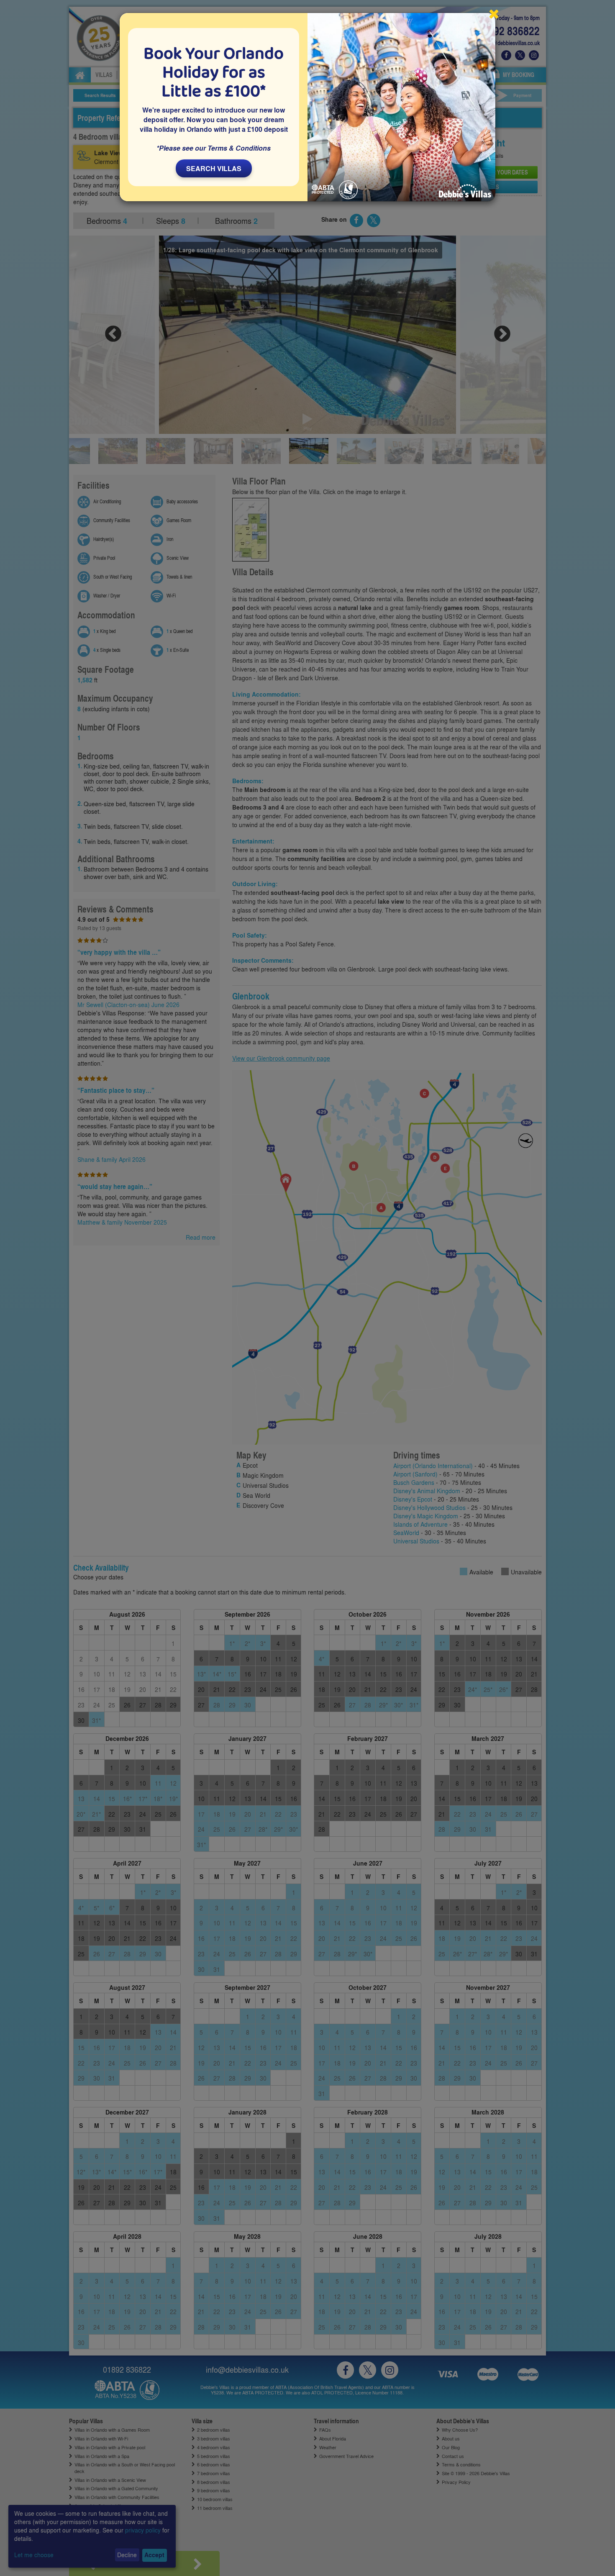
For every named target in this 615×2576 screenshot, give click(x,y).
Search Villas (214, 168)
